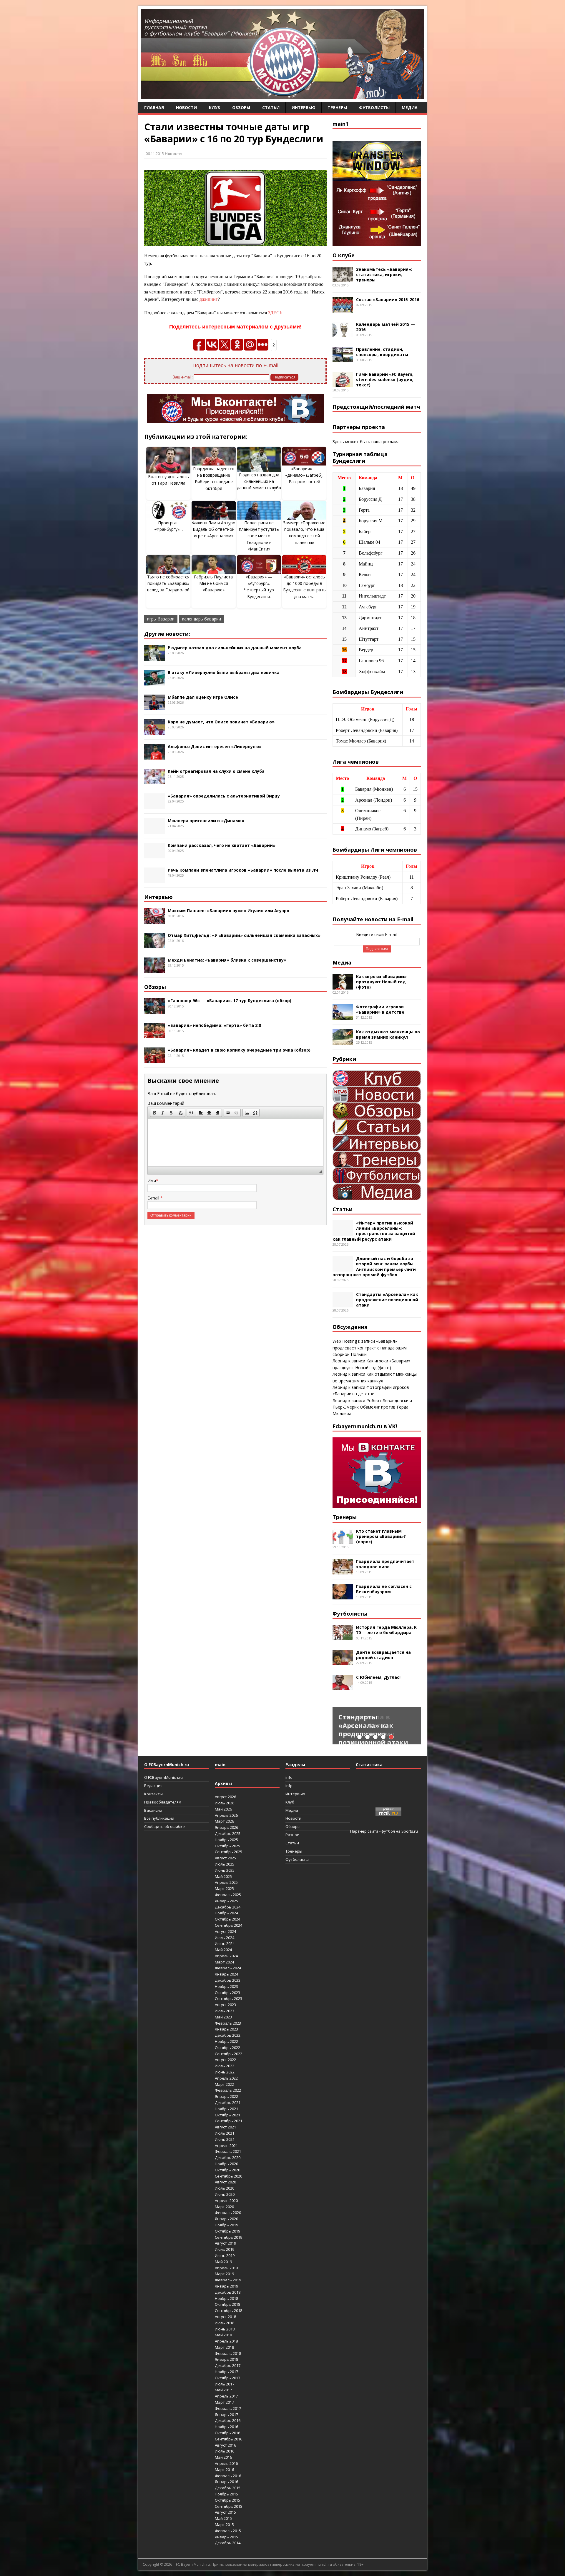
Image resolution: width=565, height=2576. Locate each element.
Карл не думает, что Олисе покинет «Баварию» (221, 722)
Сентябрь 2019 (229, 2237)
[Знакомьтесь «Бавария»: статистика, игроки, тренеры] (343, 279)
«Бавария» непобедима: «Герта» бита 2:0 (214, 1025)
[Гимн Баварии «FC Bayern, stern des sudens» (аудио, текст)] (343, 384)
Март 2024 (224, 1962)
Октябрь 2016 (227, 2433)
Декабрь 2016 (228, 2420)
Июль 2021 (225, 2133)
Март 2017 (224, 2402)
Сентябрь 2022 (229, 2054)
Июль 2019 (225, 2249)
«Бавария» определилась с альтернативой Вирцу (224, 796)
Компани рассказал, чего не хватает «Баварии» (222, 845)
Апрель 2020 (226, 2200)
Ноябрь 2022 (226, 2041)
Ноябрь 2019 (226, 2225)
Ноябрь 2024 (226, 1913)
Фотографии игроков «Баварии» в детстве (380, 1009)
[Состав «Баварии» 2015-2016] (343, 309)
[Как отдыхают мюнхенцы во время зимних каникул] (343, 1041)
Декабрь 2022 (228, 2035)
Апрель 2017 (226, 2396)
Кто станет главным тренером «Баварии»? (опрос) (381, 1536)
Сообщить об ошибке (164, 1826)
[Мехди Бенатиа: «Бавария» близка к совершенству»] (154, 970)
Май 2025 (223, 1876)
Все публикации (159, 1818)
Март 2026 (224, 1821)
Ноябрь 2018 (226, 2298)
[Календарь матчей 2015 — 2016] (343, 334)
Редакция (153, 1786)
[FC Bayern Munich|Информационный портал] (282, 95)
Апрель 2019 (226, 2268)
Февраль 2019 (228, 2280)
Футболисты (374, 107)
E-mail (154, 1198)
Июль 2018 (225, 2323)
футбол (388, 1831)
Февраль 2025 (228, 1895)
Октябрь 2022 (227, 2048)
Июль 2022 (225, 2066)
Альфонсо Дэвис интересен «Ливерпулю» (215, 746)
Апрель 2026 (226, 1815)
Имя (152, 1181)
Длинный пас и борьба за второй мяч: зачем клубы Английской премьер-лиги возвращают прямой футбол (374, 1267)
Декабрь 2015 (228, 2488)
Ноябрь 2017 (226, 2372)
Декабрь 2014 (228, 2543)
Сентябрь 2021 (229, 2121)
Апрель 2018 (226, 2341)
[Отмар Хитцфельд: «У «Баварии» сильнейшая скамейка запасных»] (154, 945)
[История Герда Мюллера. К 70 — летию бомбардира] (343, 1637)
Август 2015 (225, 2512)
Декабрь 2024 (228, 1907)
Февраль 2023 (228, 2023)
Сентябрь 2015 (229, 2506)
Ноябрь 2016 (226, 2427)
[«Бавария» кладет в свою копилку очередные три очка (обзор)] (154, 1060)
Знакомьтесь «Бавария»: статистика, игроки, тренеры (384, 275)
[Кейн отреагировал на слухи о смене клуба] (154, 781)
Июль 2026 (225, 1803)
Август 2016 (225, 2445)
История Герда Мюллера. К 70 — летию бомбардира (386, 1630)
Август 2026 (225, 1797)
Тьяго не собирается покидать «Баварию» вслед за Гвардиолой (168, 583)
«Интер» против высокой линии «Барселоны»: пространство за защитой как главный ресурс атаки (374, 1231)
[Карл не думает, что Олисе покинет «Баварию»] (154, 731)
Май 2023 (223, 2017)
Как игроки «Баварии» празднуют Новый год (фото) (381, 982)
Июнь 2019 (225, 2255)
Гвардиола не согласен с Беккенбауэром (384, 1589)
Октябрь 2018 (227, 2304)
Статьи (271, 107)
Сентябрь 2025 (229, 1852)
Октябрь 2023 (227, 1993)
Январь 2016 (226, 2482)
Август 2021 (225, 2127)
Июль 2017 (225, 2384)
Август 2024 (225, 1931)
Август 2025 (225, 1858)
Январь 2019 (226, 2286)
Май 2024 (223, 1950)
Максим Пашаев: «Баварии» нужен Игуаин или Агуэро (229, 911)
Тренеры (337, 107)
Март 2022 (224, 2084)
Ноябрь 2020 (226, 2164)
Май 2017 (223, 2390)
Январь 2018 (226, 2359)
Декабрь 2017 (228, 2365)
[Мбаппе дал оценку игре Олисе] (154, 706)
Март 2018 (224, 2347)
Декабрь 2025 (228, 1833)
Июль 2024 (225, 1938)
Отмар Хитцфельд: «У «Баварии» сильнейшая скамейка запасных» (244, 935)
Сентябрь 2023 (229, 1998)
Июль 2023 (225, 2011)
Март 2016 (224, 2470)
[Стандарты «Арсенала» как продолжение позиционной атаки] (343, 1304)
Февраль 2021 (228, 2151)
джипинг (209, 299)
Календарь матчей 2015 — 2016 (385, 327)
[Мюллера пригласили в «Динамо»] (154, 830)
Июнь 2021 (225, 2139)
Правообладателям (163, 1802)
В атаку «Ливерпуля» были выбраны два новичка (224, 672)
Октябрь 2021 (227, 2115)
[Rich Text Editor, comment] (235, 1143)
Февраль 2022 (228, 2090)
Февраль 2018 (228, 2353)
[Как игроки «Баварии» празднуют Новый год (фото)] (343, 986)
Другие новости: (167, 634)
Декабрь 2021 (228, 2103)
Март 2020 (224, 2207)
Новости (186, 107)
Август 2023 (225, 2005)
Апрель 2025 (226, 1882)
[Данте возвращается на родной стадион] (343, 1662)
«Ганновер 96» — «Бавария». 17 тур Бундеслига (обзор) (230, 1001)
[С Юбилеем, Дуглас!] (343, 1687)
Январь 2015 (226, 2537)
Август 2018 (225, 2317)
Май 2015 (223, 2518)
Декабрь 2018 (228, 2292)
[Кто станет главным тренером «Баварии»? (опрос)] (343, 1540)
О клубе (344, 255)
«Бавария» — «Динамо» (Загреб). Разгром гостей (304, 475)
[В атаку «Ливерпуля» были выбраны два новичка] (154, 682)
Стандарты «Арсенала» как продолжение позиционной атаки (387, 1300)
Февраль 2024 (228, 1968)
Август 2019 (225, 2243)
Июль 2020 (225, 2188)
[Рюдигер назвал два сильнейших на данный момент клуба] (154, 657)
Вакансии (153, 1810)
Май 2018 (223, 2335)
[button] (154, 1113)
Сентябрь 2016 (229, 2439)
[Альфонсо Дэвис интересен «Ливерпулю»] (154, 756)
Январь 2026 (226, 1827)
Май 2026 (223, 1809)
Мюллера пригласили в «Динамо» (206, 821)
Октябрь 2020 (227, 2170)
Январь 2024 (226, 1974)
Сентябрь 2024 (229, 1925)
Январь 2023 (226, 2029)
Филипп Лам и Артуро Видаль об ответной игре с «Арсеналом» (214, 529)
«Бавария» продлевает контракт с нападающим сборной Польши (370, 1348)
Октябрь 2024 (227, 1919)
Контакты (153, 1794)
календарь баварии (202, 619)
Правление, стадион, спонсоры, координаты (382, 352)
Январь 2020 (226, 2219)
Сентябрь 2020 (229, 2176)
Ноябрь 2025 (226, 1840)
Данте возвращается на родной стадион (383, 1655)
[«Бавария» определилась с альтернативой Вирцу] (154, 805)
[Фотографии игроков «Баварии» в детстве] (343, 1016)
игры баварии (161, 619)
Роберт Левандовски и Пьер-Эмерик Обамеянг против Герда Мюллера (372, 1407)
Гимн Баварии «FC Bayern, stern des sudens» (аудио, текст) (385, 379)
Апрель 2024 (226, 1956)
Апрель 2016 (226, 2463)
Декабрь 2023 (228, 1980)
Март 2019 (224, 2274)
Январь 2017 (226, 2415)
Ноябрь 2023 (226, 1986)
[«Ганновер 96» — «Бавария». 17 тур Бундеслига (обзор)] (154, 1010)
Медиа (410, 107)
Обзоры (241, 107)
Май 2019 (223, 2262)
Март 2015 (224, 2525)
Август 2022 (225, 2060)
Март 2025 (224, 1888)
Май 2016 (223, 2457)
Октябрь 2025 (227, 1846)
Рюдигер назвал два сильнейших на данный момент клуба (259, 481)
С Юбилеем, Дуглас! (378, 1677)
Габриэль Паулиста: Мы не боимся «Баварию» (214, 583)
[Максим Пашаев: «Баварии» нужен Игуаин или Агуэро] (154, 920)
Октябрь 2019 (227, 2231)
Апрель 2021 (226, 2145)
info (289, 1777)
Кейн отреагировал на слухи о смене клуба (216, 771)
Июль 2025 (225, 1864)
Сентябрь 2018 (229, 2310)
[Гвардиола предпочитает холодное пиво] (343, 1571)
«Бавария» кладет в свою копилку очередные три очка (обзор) (239, 1050)
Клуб (215, 107)
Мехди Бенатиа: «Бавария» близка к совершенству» (227, 960)
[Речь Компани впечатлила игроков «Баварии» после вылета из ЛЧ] (154, 879)
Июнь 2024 (225, 1943)
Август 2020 (225, 2182)
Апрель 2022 (226, 2078)
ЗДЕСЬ (275, 313)
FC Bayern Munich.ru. (193, 2564)
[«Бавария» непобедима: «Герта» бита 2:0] (154, 1035)
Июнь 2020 (225, 2194)
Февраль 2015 (228, 2531)
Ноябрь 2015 (226, 2494)
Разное (292, 1835)
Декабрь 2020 (228, 2158)
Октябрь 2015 (227, 2500)
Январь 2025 (226, 1901)
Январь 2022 (226, 2096)
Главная (154, 107)
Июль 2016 (225, 2451)
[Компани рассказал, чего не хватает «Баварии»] (154, 855)
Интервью (304, 107)
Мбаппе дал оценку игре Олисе (203, 697)
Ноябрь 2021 (226, 2109)
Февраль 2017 (228, 2408)
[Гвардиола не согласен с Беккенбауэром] (343, 1596)
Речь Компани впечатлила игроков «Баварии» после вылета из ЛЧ (243, 870)
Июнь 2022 (225, 2072)
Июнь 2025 (225, 1870)
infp (289, 1786)
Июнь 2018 (225, 2329)
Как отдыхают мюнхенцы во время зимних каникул (388, 1034)
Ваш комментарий (166, 1103)
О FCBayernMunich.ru (163, 1777)
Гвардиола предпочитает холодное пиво (385, 1564)
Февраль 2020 (228, 2213)
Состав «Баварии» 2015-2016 (388, 300)
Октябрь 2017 (227, 2378)
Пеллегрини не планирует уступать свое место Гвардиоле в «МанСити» (259, 536)
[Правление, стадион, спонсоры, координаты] (343, 359)
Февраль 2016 (228, 2476)
